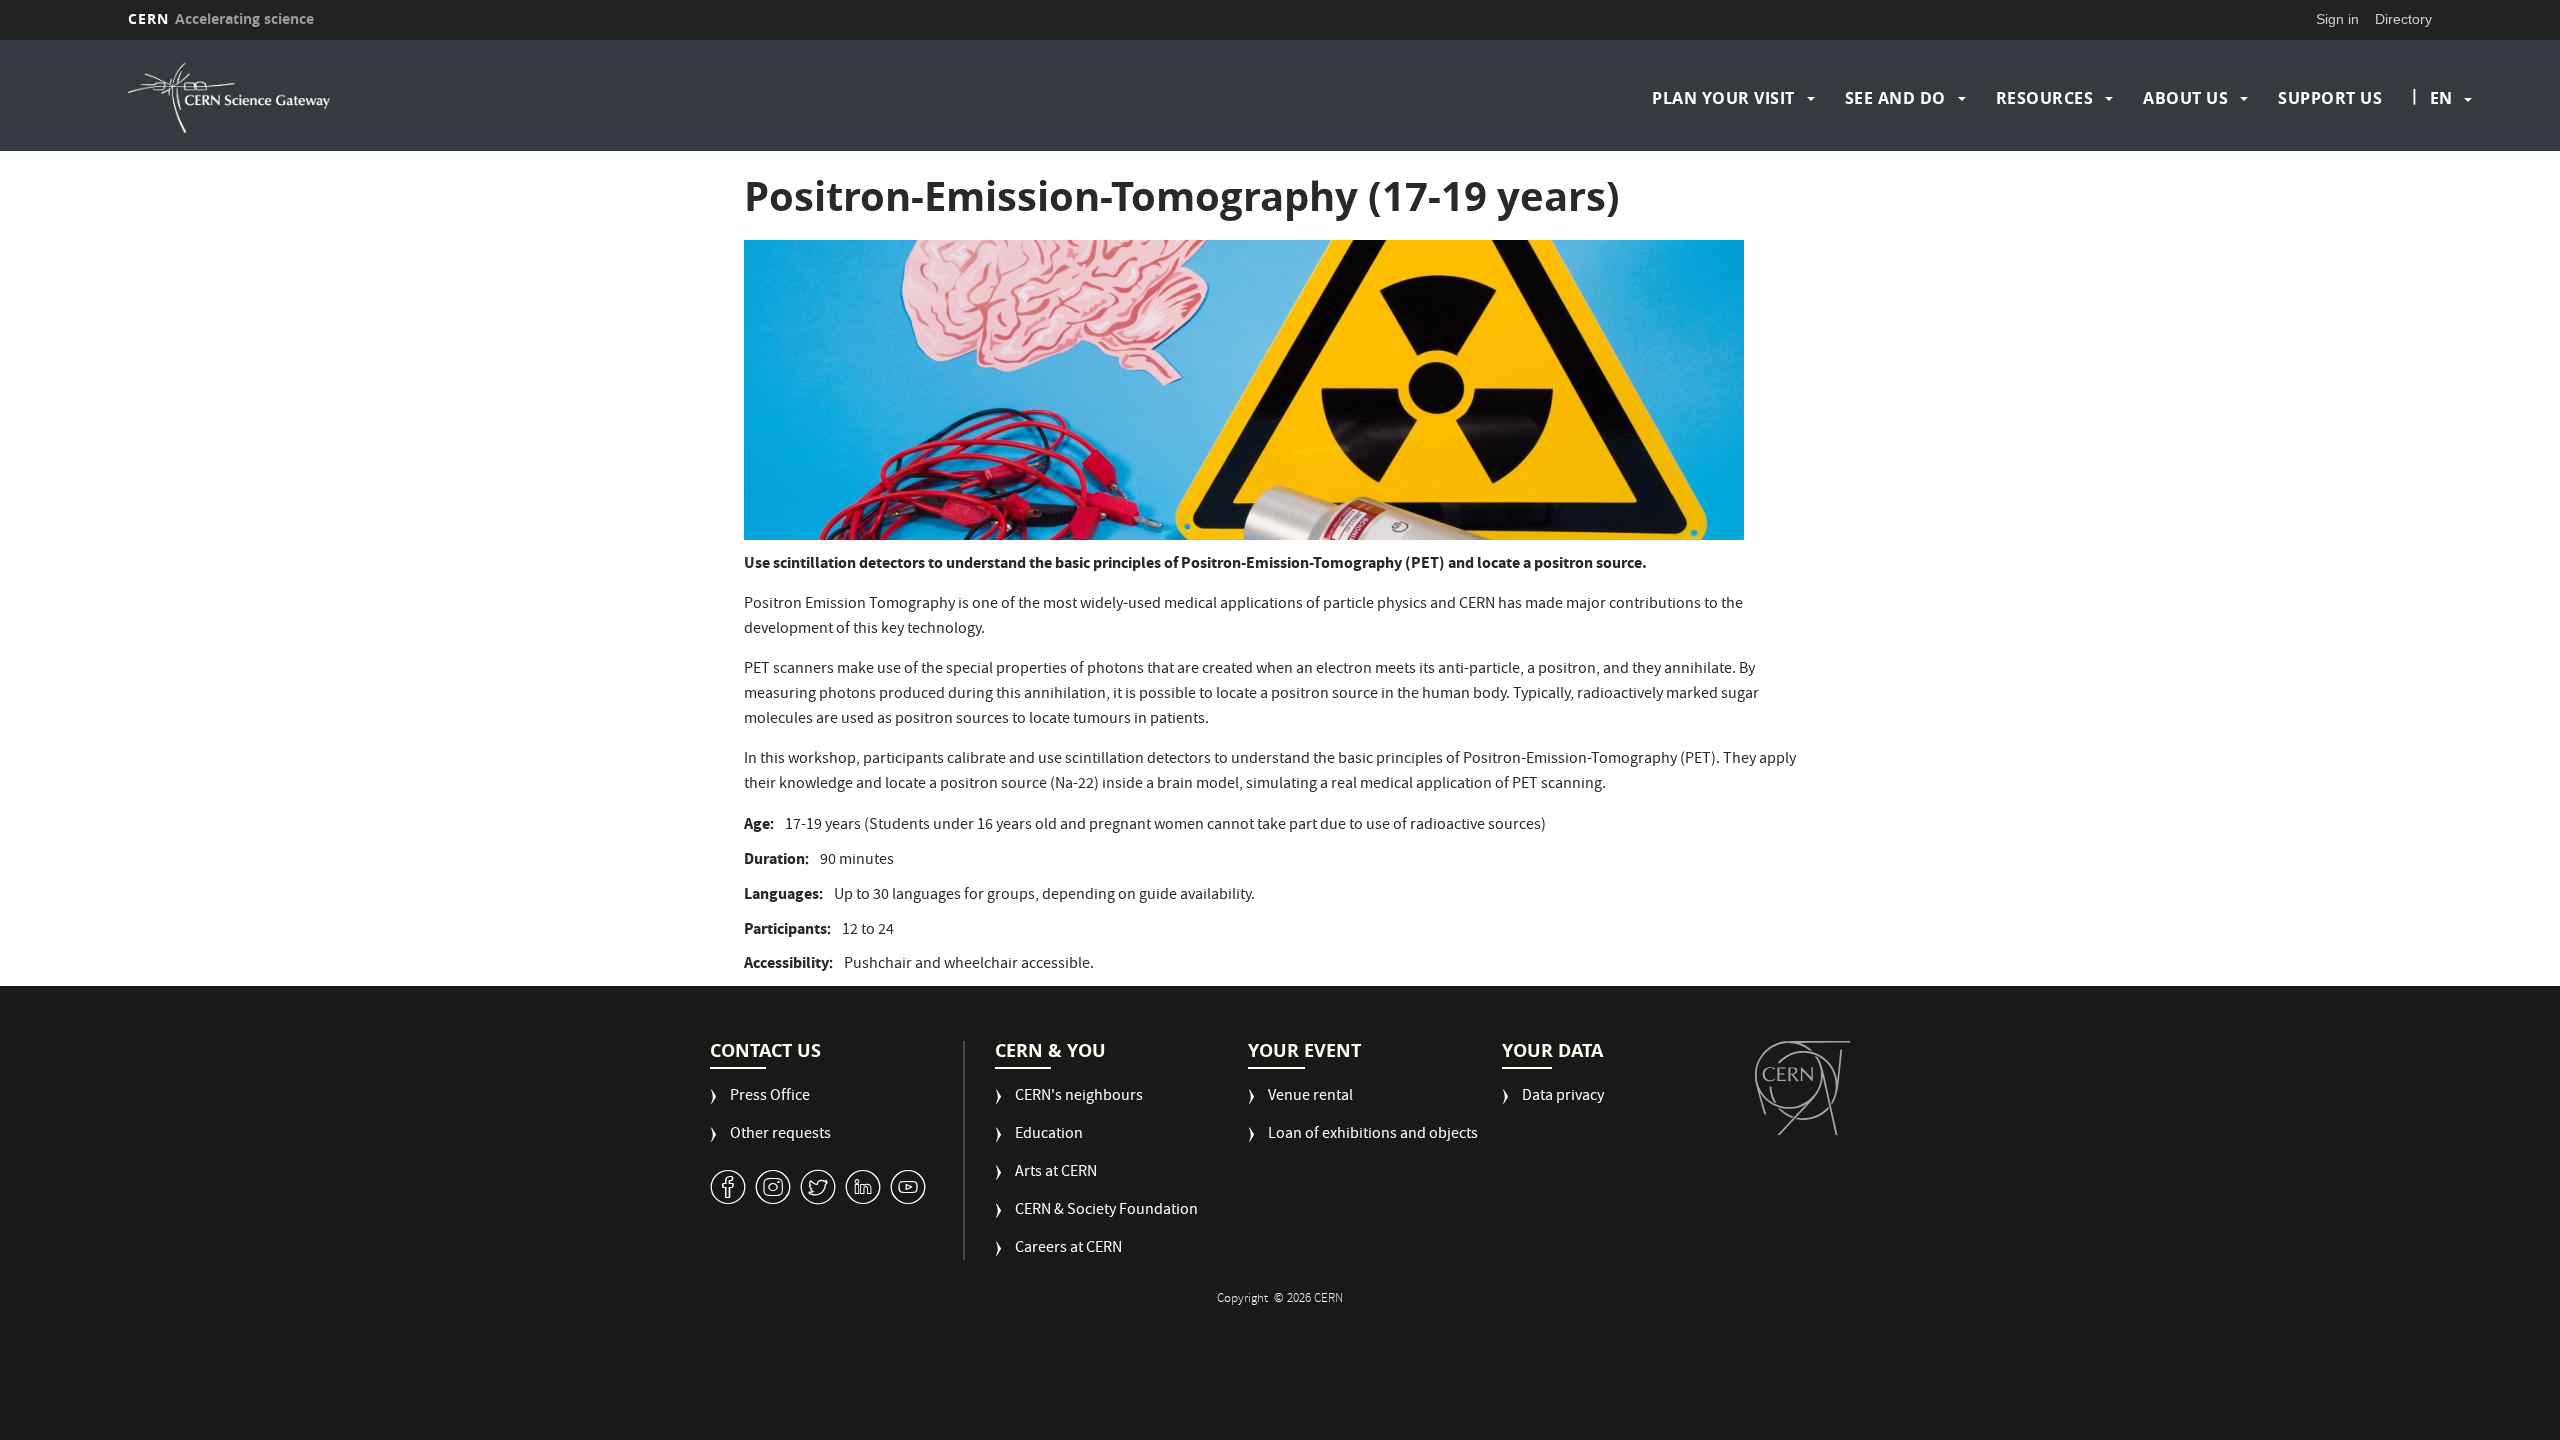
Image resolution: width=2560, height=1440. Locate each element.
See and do (1895, 98)
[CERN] (1802, 1088)
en (2441, 98)
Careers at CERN (1068, 1249)
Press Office (770, 1097)
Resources (2045, 98)
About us (2185, 98)
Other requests (780, 1135)
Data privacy (1563, 1097)
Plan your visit (1723, 98)
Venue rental (1310, 1097)
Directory (2403, 19)
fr (2442, 162)
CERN (221, 18)
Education (1049, 1135)
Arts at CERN (1056, 1173)
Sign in (2337, 19)
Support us (2330, 98)
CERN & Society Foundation (1106, 1211)
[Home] (411, 98)
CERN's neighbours (1079, 1097)
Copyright (1244, 1299)
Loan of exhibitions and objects (1373, 1135)
